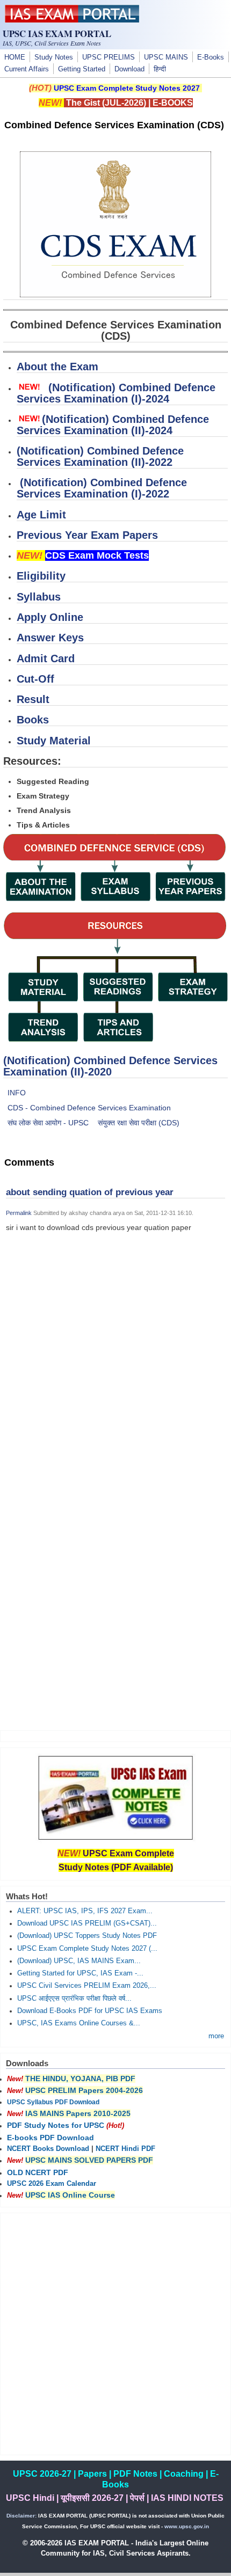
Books (33, 720)
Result (33, 699)
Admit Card (46, 658)
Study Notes (54, 57)
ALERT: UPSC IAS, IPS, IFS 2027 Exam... (85, 1911)
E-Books (211, 57)
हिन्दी (160, 69)
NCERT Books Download (48, 2149)
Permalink (19, 1213)
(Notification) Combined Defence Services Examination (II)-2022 (100, 456)
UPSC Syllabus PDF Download (53, 2102)
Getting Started (82, 69)
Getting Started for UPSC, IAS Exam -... (80, 1973)
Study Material (54, 741)
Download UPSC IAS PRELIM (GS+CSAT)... (87, 1923)
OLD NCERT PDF (38, 2172)
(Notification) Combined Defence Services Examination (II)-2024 (113, 425)
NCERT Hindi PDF (125, 2149)
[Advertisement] (115, 1373)
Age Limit (41, 515)
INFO (17, 1093)
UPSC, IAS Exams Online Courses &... (79, 2023)
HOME (15, 57)
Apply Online (50, 617)
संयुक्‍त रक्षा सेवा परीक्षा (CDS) (139, 1123)
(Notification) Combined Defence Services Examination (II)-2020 (110, 1066)
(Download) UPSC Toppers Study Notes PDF (87, 1936)
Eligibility (41, 576)
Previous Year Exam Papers (87, 535)
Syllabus (39, 597)
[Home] (72, 20)
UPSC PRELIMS (109, 57)
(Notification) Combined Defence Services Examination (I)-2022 (102, 488)
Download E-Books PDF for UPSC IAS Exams (90, 2011)
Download (129, 69)
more (216, 2036)
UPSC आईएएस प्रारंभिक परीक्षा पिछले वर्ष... (74, 1999)
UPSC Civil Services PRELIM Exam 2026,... (87, 1986)
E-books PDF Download (50, 2138)
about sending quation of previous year (90, 1192)
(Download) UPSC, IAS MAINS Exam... (79, 1961)
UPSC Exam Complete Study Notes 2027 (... (87, 1949)
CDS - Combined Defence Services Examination (89, 1108)
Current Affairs (27, 69)
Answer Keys (50, 638)
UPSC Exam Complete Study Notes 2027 (127, 88)
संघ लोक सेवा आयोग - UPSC (48, 1123)
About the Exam (57, 367)
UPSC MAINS (166, 57)
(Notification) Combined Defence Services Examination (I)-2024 (116, 393)
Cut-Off (35, 679)
